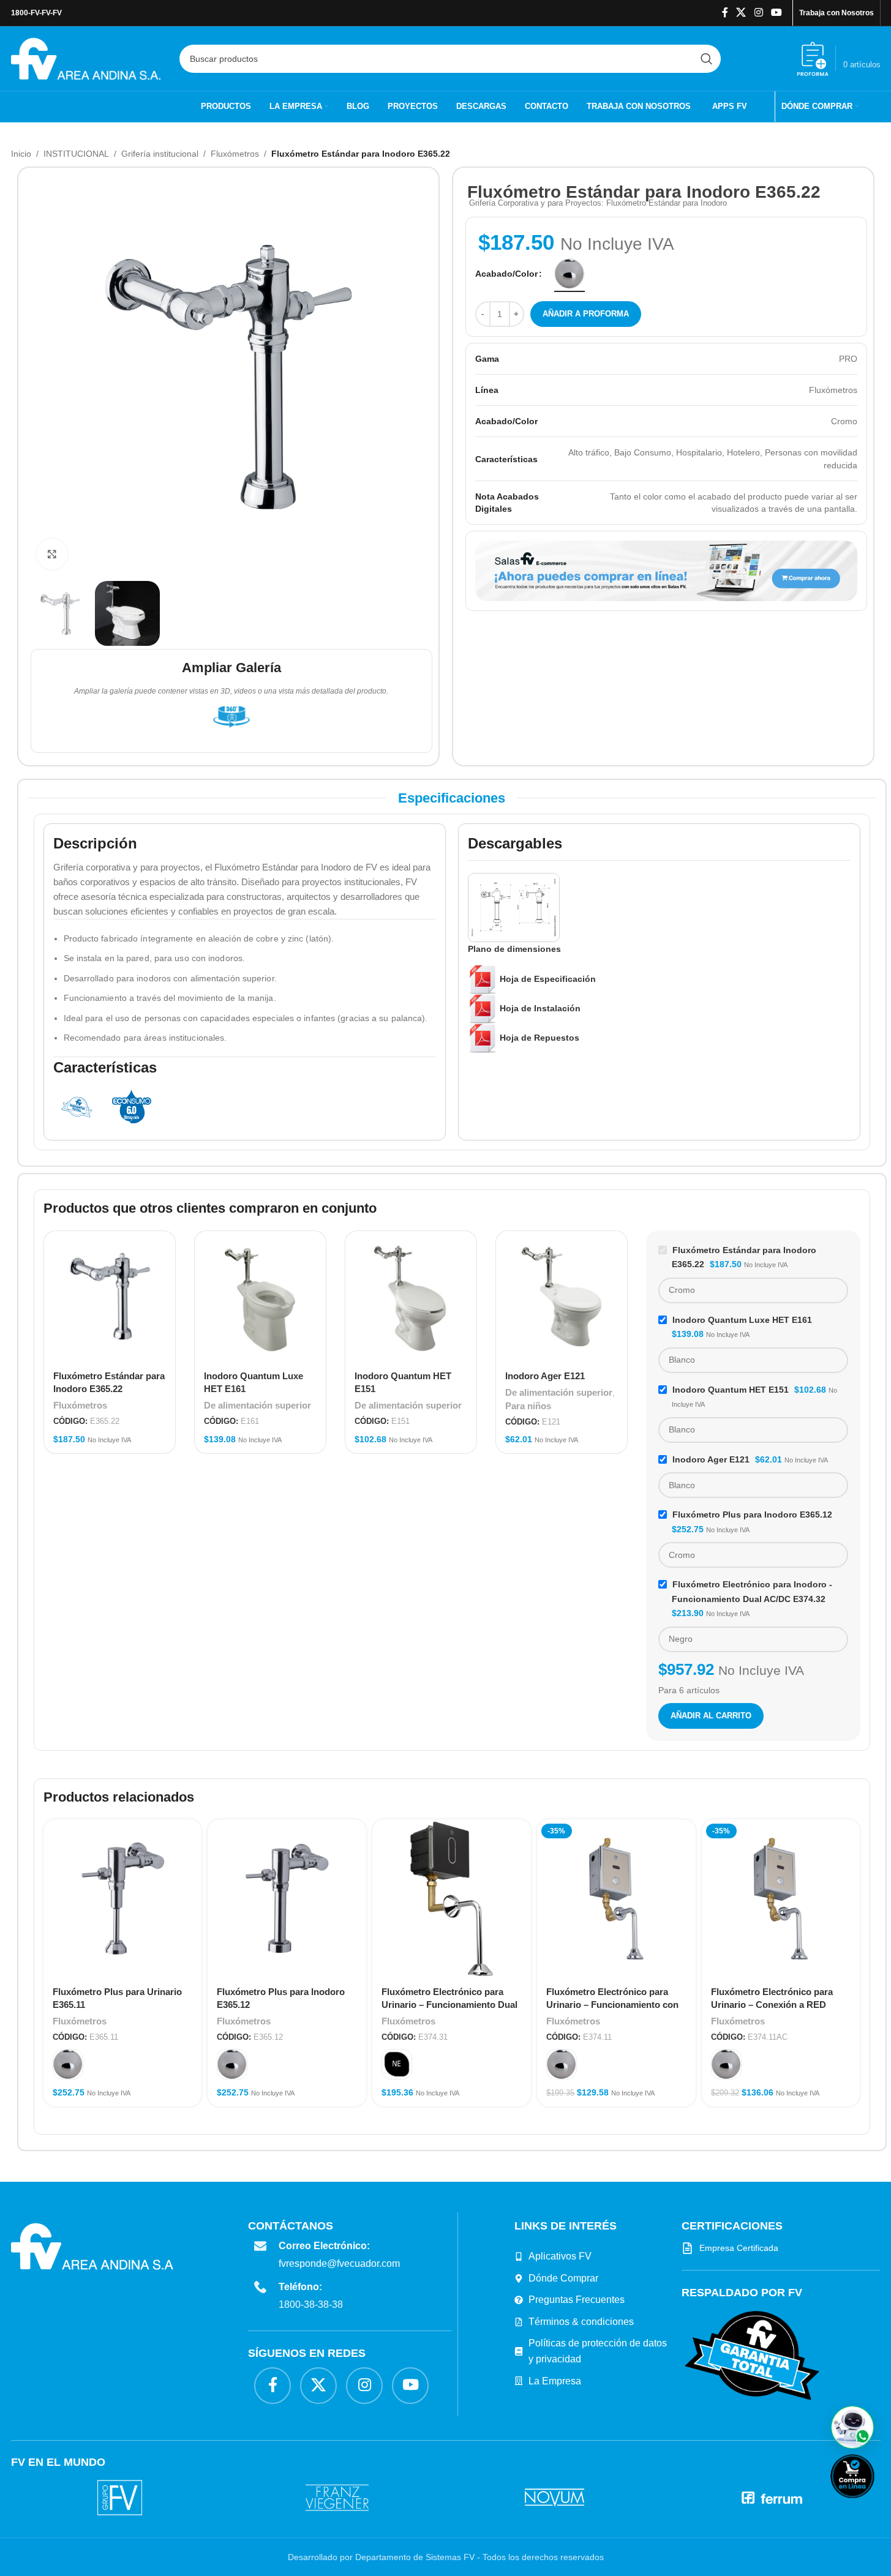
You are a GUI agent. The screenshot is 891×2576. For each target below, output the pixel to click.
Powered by (873, 2506)
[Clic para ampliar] (52, 554)
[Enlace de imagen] (750, 2354)
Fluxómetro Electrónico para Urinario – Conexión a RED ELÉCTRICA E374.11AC (772, 2005)
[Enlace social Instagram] (758, 13)
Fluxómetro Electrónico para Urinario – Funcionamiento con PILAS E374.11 (612, 2005)
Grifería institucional (160, 154)
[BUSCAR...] (707, 59)
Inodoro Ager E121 (545, 1376)
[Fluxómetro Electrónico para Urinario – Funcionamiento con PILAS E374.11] (616, 1899)
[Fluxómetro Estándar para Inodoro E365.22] (110, 1297)
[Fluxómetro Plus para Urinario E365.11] (123, 1899)
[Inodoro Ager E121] (562, 1297)
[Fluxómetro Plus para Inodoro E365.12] (287, 1899)
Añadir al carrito (711, 1716)
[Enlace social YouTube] (776, 13)
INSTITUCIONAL (76, 154)
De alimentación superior (258, 1405)
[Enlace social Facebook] (725, 13)
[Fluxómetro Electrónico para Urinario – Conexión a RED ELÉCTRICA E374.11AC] (781, 1899)
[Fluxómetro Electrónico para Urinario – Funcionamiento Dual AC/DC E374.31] (452, 1899)
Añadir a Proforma (586, 314)
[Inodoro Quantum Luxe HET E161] (260, 1297)
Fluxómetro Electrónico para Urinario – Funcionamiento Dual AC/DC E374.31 (449, 2005)
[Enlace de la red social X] (741, 13)
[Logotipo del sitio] (86, 58)
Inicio (21, 154)
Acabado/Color (506, 274)
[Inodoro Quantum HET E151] (411, 1297)
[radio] (570, 274)
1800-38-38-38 (313, 2305)
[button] (852, 2427)
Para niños (528, 1406)
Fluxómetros (235, 154)
